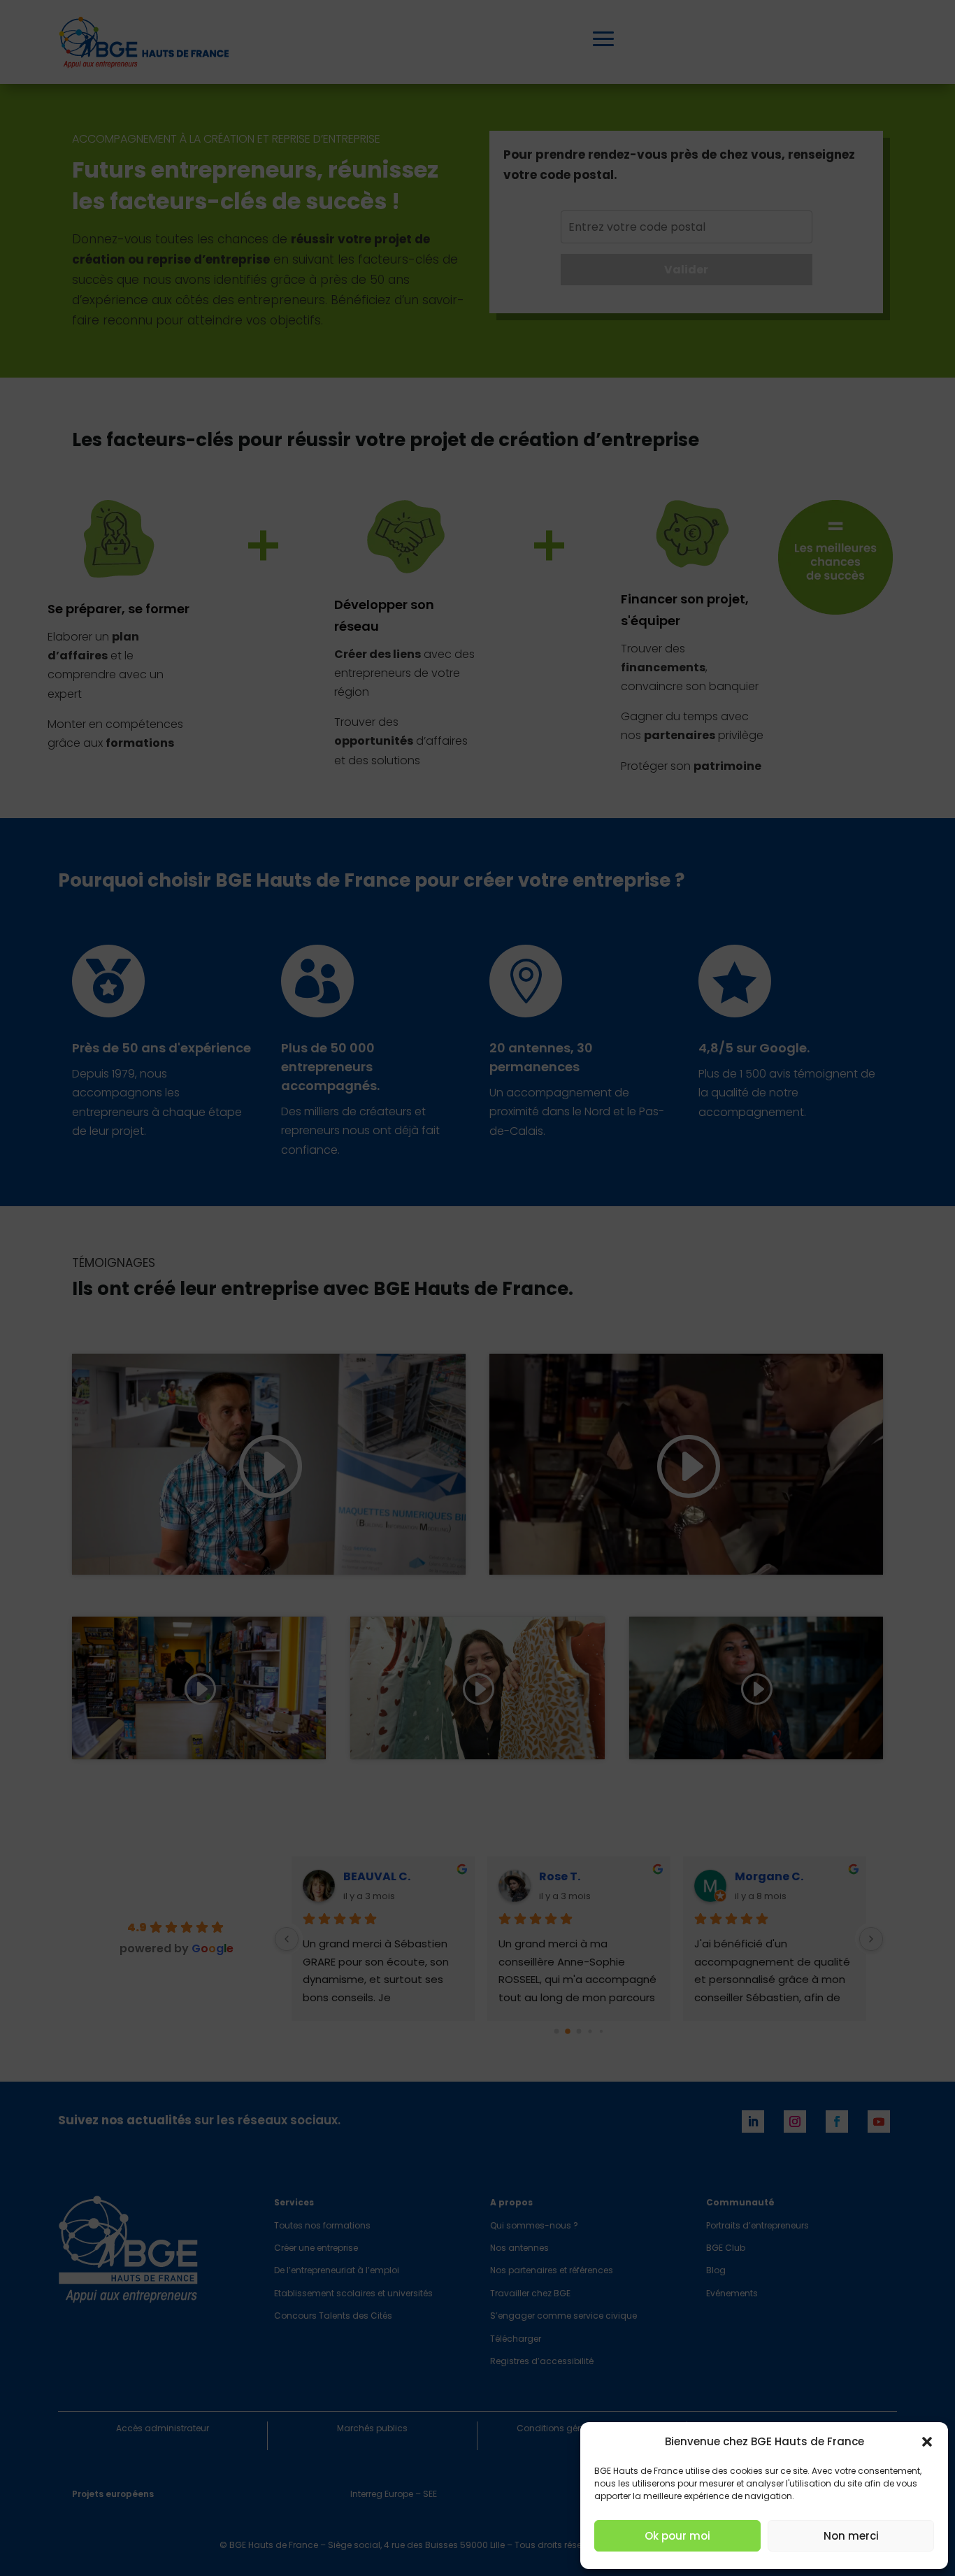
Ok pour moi (677, 2536)
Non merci (851, 2536)
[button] (927, 2442)
